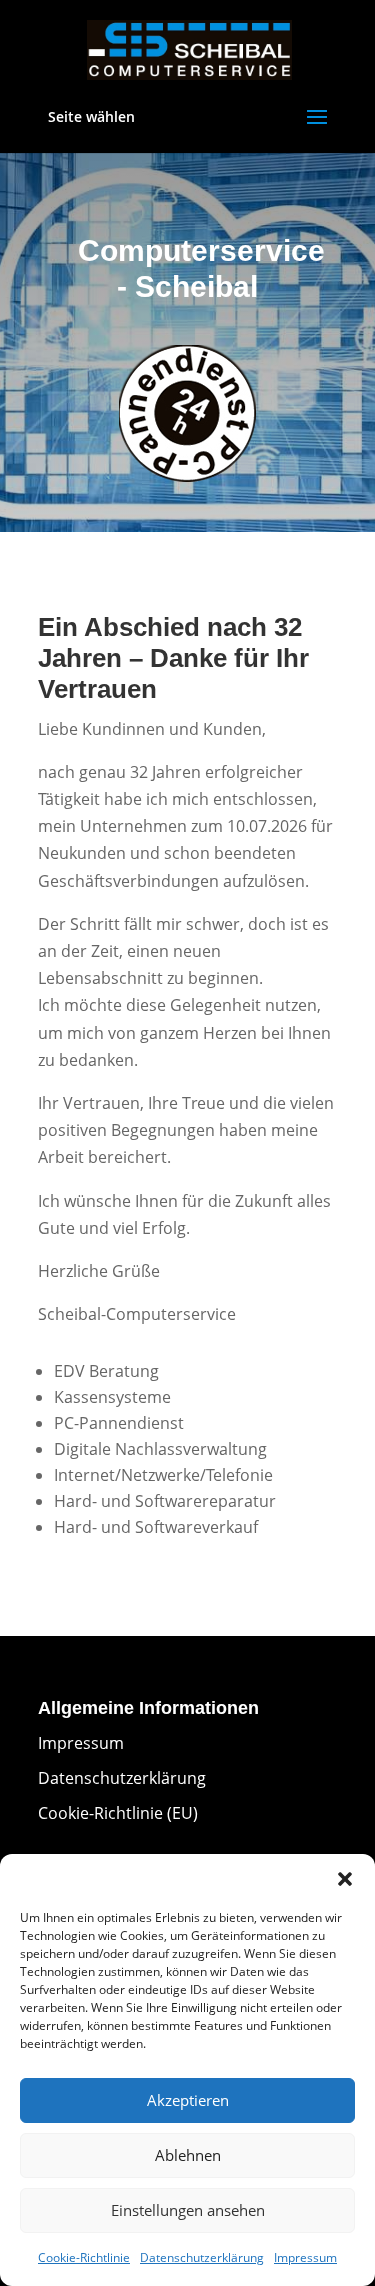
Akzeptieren (188, 2100)
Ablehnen (188, 2155)
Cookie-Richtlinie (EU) (118, 1813)
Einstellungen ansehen (188, 2210)
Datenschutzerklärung (202, 2257)
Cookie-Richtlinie (84, 2257)
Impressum (305, 2257)
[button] (345, 1879)
